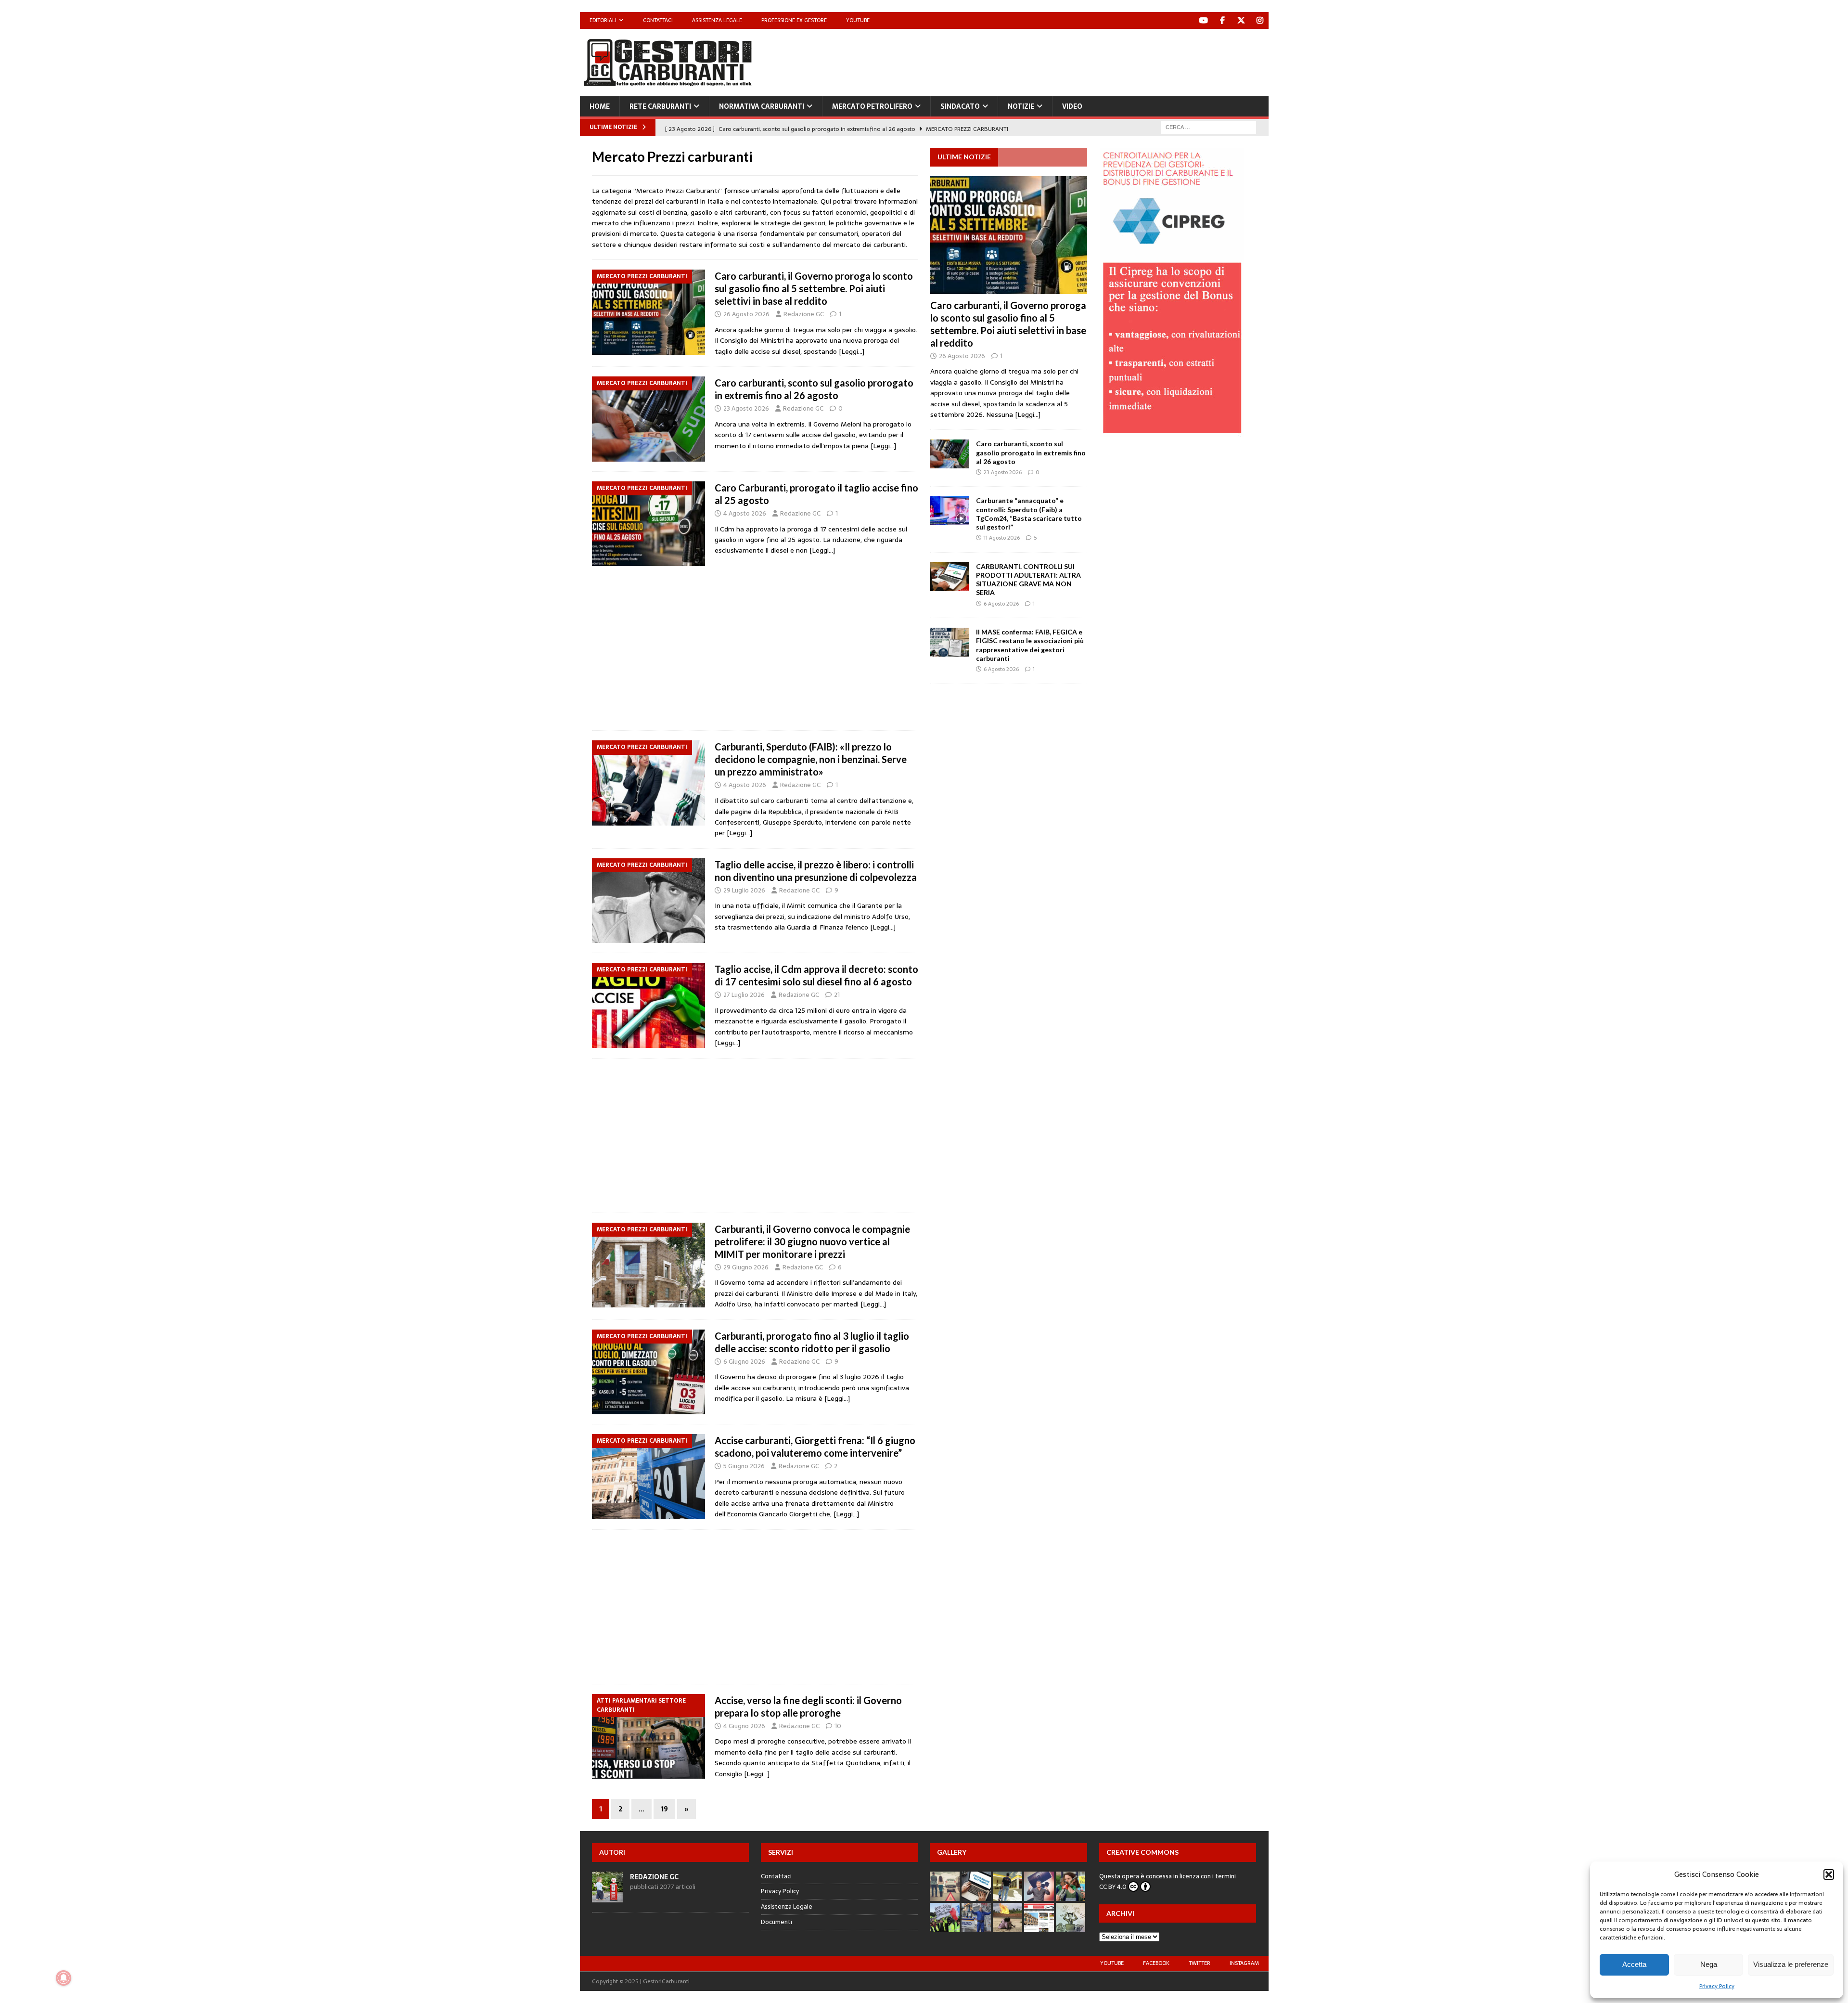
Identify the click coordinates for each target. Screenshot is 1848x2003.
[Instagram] (1260, 20)
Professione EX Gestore (794, 20)
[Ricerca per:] (1208, 127)
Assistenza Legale (717, 20)
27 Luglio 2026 (744, 995)
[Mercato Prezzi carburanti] (648, 312)
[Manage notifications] (64, 1978)
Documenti (776, 1922)
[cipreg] (1172, 431)
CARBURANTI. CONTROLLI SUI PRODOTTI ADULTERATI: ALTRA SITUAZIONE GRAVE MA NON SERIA (1028, 580)
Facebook (1156, 1963)
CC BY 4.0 (1113, 1887)
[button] (1829, 1874)
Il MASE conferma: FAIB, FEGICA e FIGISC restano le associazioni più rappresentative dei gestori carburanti (1030, 645)
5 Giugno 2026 (744, 1466)
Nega (1709, 1964)
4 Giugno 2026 (744, 1726)
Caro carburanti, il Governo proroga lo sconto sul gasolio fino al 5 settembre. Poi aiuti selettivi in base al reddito (814, 288)
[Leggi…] (852, 351)
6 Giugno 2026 (744, 1362)
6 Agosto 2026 (1001, 604)
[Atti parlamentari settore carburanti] (648, 1737)
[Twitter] (1241, 20)
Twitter (1200, 1963)
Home (600, 106)
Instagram (1244, 1963)
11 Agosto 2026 (1002, 538)
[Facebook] (1223, 20)
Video (1072, 106)
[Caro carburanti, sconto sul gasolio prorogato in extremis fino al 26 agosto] (950, 454)
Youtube (858, 20)
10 (838, 1726)
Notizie (1021, 106)
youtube (1112, 1963)
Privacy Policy (1717, 1986)
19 (664, 1809)
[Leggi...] (1028, 414)
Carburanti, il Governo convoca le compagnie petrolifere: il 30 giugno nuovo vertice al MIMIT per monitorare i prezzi (812, 1241)
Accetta (1634, 1964)
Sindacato (960, 106)
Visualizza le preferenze (1791, 1964)
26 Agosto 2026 (746, 314)
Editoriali (603, 20)
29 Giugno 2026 (746, 1267)
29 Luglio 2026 (744, 890)
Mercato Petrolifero (872, 106)
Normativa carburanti (762, 106)
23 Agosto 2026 (746, 408)
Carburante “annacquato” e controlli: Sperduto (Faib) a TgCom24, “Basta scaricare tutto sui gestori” (1029, 514)
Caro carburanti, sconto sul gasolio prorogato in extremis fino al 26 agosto (1031, 452)
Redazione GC (804, 314)
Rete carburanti (660, 106)
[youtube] (1204, 20)
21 (837, 995)
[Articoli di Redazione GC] (607, 1897)
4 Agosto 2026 (745, 513)
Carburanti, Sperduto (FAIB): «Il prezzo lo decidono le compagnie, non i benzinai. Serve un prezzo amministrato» (811, 759)
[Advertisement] (1093, 60)
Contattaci (658, 20)
